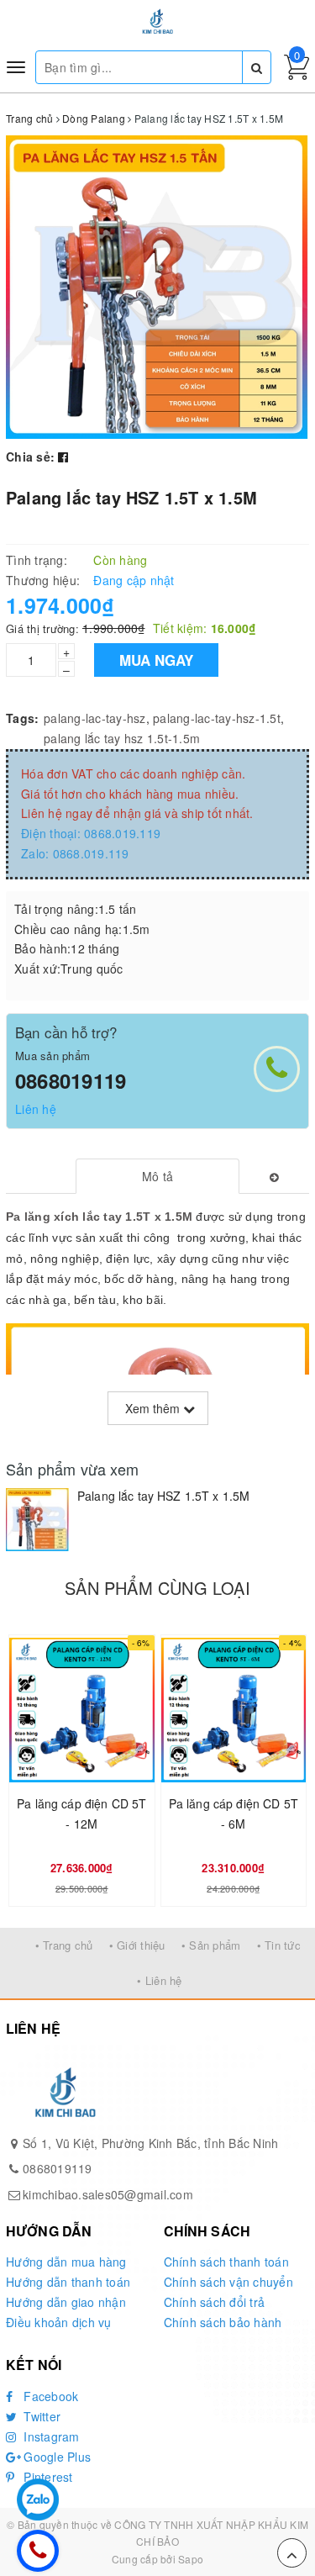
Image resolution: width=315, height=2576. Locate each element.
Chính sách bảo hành (223, 2322)
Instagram (50, 2436)
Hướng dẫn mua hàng (66, 2262)
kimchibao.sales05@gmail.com (108, 2194)
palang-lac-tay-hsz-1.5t (217, 718)
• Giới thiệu (137, 1945)
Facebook (49, 2396)
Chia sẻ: (30, 457)
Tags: (22, 718)
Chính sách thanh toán (226, 2262)
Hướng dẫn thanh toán (68, 2282)
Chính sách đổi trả (215, 2302)
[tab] (157, 1176)
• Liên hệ (159, 1980)
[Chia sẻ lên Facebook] (63, 457)
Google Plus (55, 2457)
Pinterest (47, 2477)
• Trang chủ (64, 1945)
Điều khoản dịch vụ (59, 2322)
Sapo (191, 2559)
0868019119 (71, 1080)
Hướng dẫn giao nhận (66, 2302)
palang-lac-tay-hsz (95, 718)
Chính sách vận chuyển (228, 2282)
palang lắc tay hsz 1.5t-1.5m (122, 738)
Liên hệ (36, 1109)
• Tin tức (279, 1945)
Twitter (40, 2416)
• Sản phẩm (211, 1945)
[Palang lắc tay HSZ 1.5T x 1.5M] (37, 1520)
